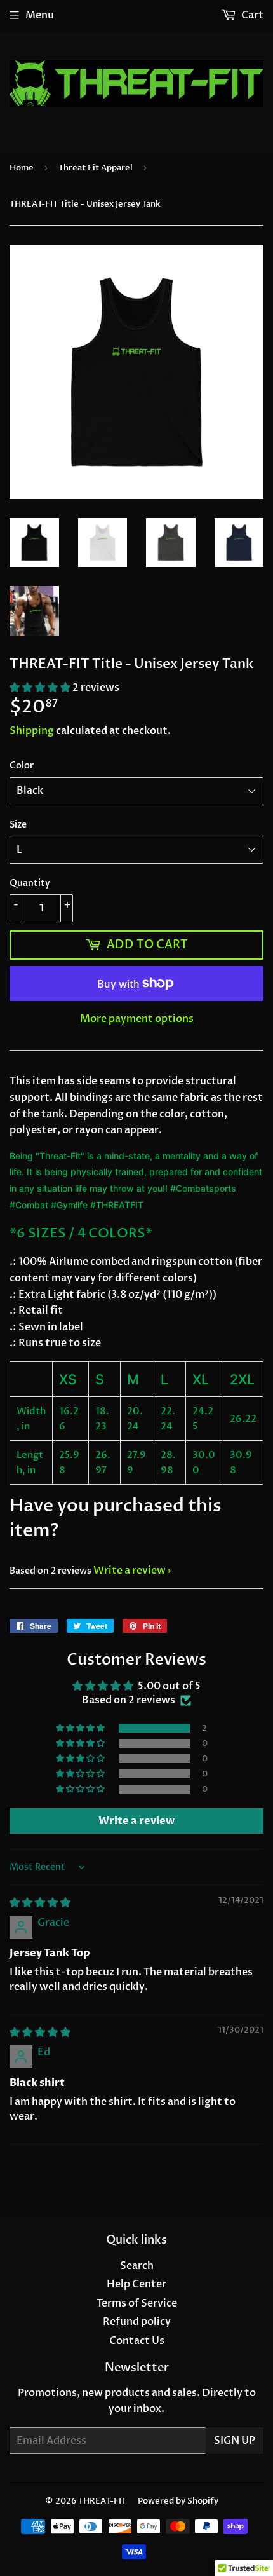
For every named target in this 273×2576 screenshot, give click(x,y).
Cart (251, 15)
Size (18, 825)
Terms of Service (137, 2303)
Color (22, 766)
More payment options (137, 1019)
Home (22, 168)
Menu (40, 15)
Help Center (136, 2284)
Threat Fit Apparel (96, 168)
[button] (41, 688)
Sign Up (235, 2441)
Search (137, 2266)
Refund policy (137, 2322)
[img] (40, 1903)
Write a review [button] (136, 1821)
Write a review (130, 1571)
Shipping (32, 731)
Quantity (30, 883)
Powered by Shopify (178, 2501)
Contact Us (137, 2341)
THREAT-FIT (102, 2501)
